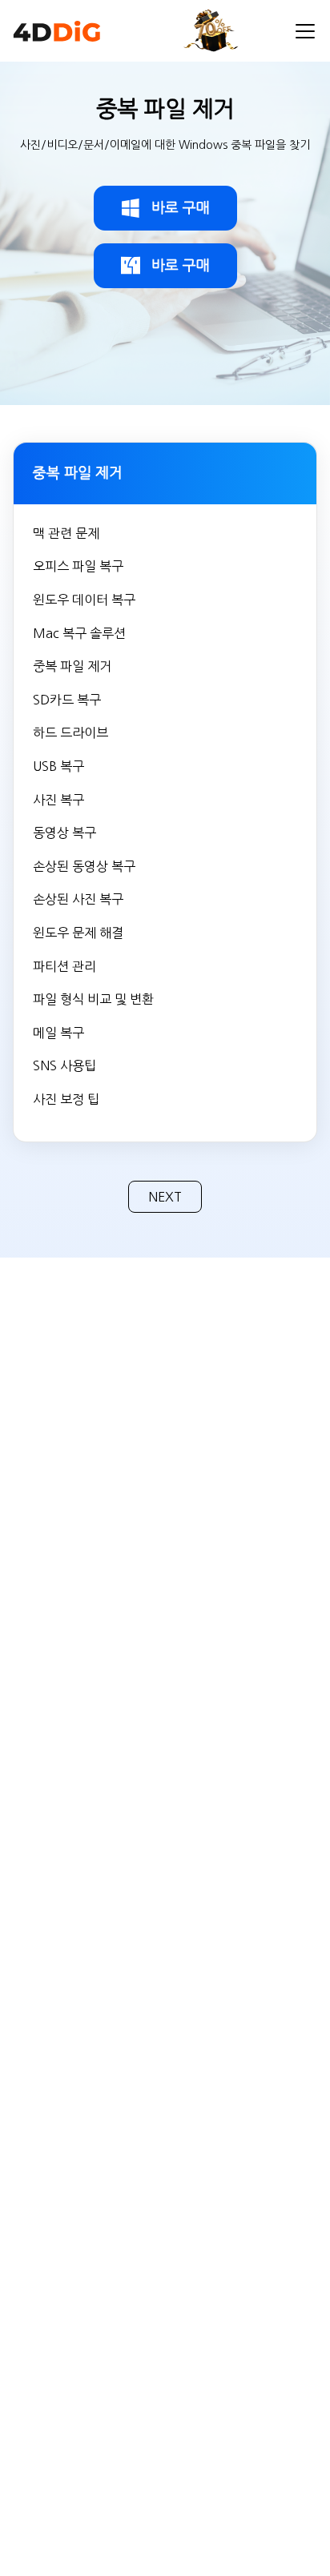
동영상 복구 (64, 833)
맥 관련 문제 (66, 533)
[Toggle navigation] (305, 31)
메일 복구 (58, 1033)
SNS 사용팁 (64, 1065)
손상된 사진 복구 (78, 899)
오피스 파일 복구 (78, 566)
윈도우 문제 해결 (78, 933)
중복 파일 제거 (72, 666)
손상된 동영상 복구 (84, 866)
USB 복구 (58, 766)
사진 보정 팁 (66, 1099)
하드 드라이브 (70, 732)
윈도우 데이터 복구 (84, 600)
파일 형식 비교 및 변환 (93, 999)
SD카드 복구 (67, 700)
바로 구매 (181, 208)
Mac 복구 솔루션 (79, 633)
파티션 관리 (64, 966)
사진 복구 (58, 800)
